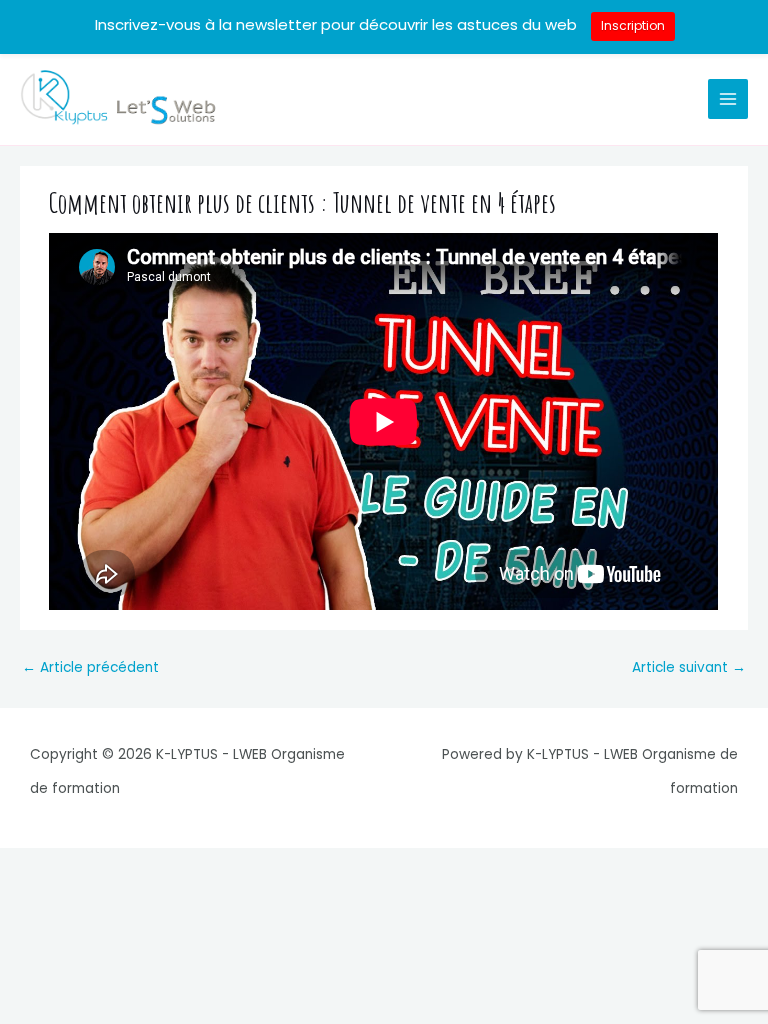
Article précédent (90, 667)
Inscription (633, 25)
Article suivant (689, 667)
